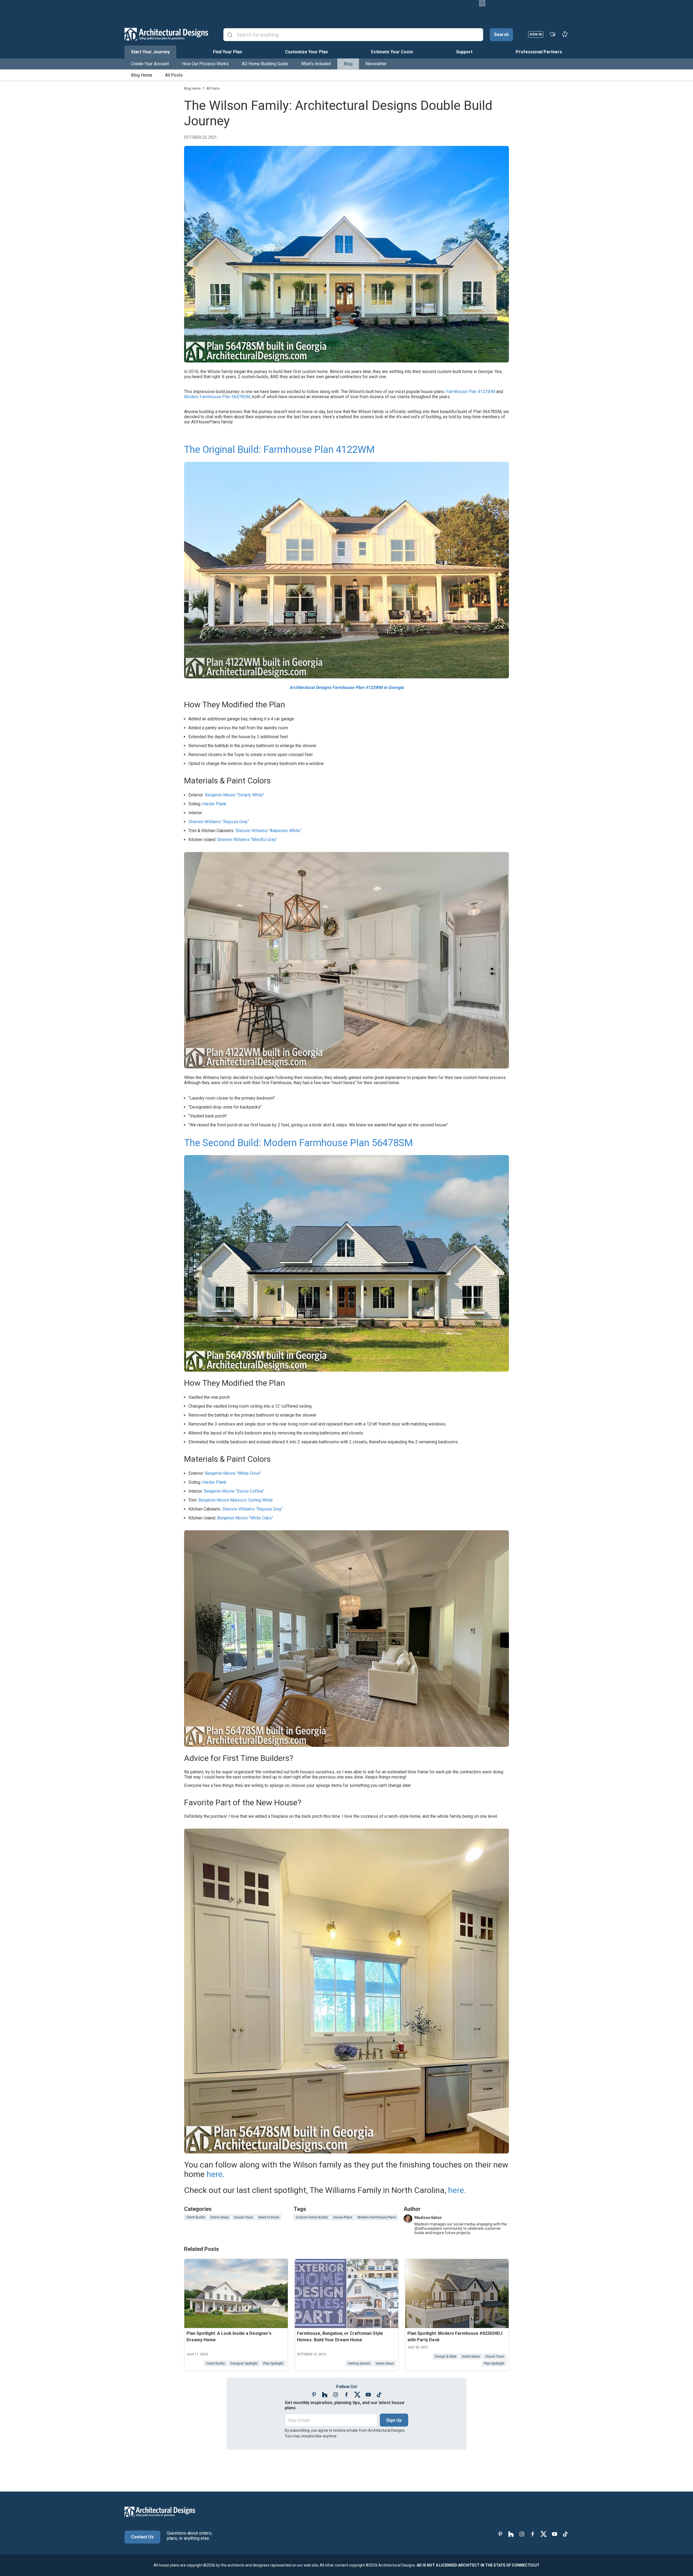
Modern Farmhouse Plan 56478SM (217, 397)
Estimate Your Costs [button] (392, 52)
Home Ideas (220, 2217)
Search (501, 35)
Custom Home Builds (312, 2217)
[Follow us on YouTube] (368, 2395)
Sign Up (394, 2420)
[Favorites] (553, 34)
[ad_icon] (166, 34)
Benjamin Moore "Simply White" (235, 795)
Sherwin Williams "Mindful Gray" (247, 840)
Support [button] (464, 52)
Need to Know (269, 2217)
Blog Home (142, 75)
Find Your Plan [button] (228, 52)
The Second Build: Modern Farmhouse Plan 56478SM (298, 1143)
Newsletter (376, 64)
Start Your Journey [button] (150, 52)
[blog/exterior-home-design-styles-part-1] (346, 2294)
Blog (348, 64)
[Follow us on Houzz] (325, 2395)
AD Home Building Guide (265, 64)
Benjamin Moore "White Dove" (233, 1473)
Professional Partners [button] (539, 52)
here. (457, 2190)
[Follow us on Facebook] (346, 2395)
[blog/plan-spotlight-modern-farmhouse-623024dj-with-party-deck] (457, 2294)
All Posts (174, 75)
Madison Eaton (428, 2218)
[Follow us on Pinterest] (314, 2395)
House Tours (244, 2217)
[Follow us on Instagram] (336, 2395)
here (215, 2174)
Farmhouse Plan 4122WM (471, 392)
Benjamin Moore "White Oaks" (245, 1518)
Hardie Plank (214, 804)
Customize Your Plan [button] (306, 52)
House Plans (343, 2217)
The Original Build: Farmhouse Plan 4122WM (279, 450)
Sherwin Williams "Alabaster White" (268, 831)
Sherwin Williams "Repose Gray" (219, 822)
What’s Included (316, 64)
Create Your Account (150, 64)
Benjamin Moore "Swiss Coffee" (234, 1491)
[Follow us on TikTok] (379, 2395)
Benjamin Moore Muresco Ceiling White (236, 1500)
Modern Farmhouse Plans (377, 2217)
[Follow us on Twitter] (357, 2395)
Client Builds (196, 2217)
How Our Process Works (205, 64)
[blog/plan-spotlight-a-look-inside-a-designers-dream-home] (236, 2294)
